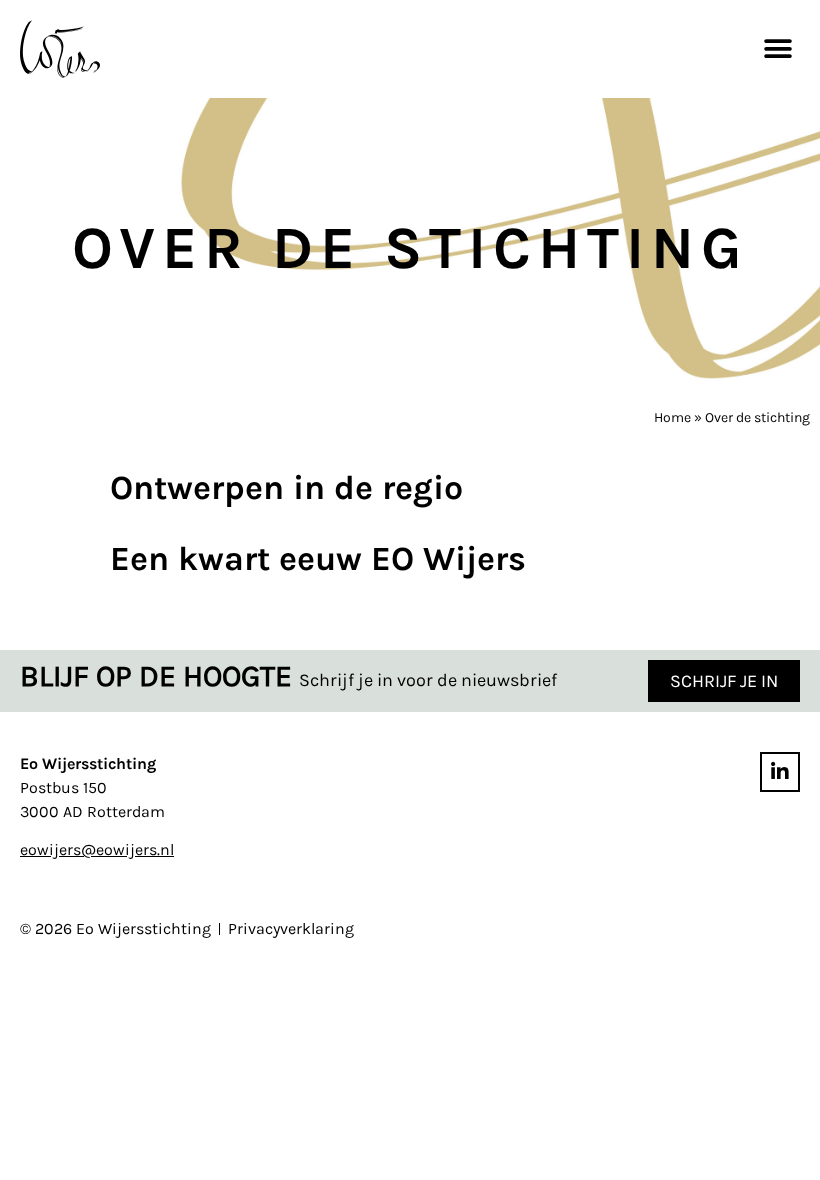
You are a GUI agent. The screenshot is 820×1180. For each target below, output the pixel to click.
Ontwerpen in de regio (286, 488)
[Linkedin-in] (780, 772)
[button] (777, 48)
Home (672, 417)
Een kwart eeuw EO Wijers (318, 559)
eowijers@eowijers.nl (97, 849)
